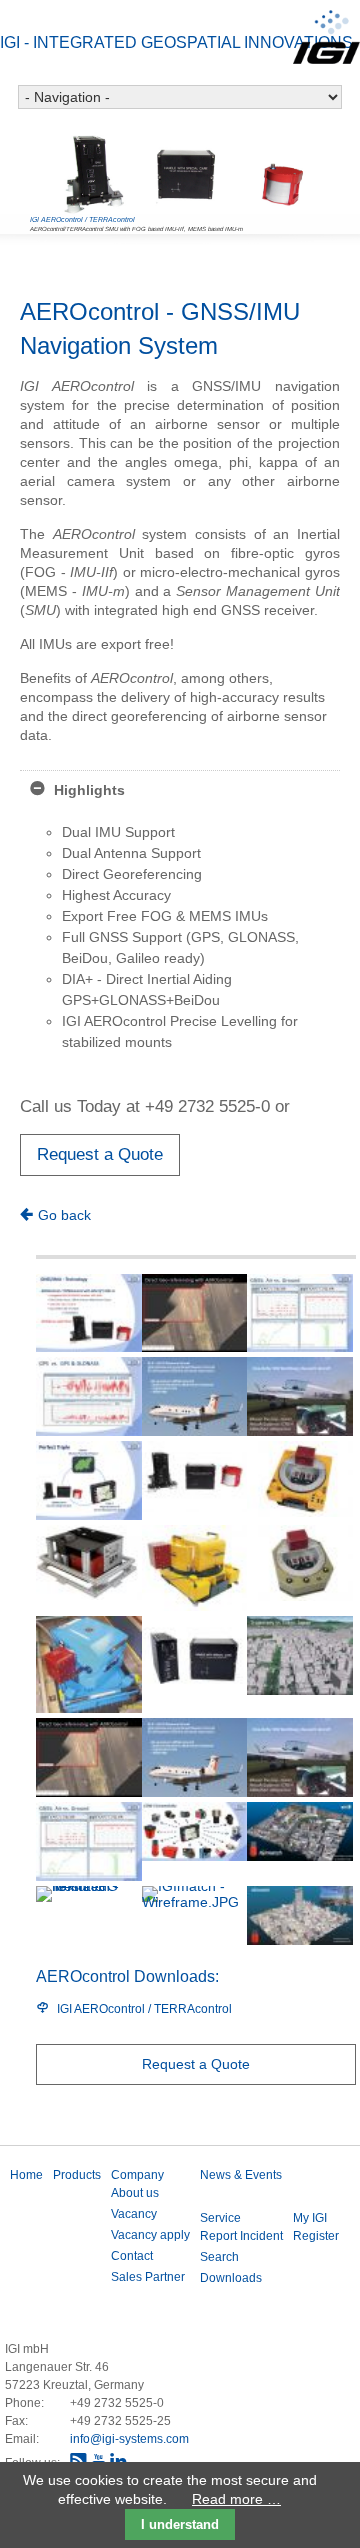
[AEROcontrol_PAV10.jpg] (300, 1563)
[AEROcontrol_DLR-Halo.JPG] (195, 1396)
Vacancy (134, 2214)
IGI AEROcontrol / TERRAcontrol (144, 2009)
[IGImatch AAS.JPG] (300, 1915)
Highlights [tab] (87, 790)
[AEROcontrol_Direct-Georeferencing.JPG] (195, 1313)
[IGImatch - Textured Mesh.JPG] (89, 1915)
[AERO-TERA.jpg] (195, 1476)
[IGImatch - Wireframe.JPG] (195, 1915)
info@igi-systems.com (129, 2439)
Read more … (236, 2499)
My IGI (310, 2218)
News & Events (241, 2175)
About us (135, 2193)
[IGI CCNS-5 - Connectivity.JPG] (195, 1831)
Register (316, 2236)
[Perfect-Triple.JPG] (89, 1480)
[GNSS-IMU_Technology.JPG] (89, 1313)
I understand (180, 2524)
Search (219, 2257)
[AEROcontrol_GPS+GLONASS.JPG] (89, 1396)
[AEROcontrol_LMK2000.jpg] (195, 1568)
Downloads (231, 2278)
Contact (132, 2256)
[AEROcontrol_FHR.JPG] (300, 1396)
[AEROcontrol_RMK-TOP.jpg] (89, 1664)
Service (220, 2218)
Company (137, 2175)
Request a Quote (100, 1154)
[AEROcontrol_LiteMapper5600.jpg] (89, 1562)
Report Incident (241, 2236)
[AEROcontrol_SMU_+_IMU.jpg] (195, 1655)
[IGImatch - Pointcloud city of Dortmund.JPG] (300, 1831)
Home (26, 2175)
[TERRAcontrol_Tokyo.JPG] (300, 1655)
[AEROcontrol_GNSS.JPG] (300, 1313)
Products (77, 2175)
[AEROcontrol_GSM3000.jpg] (300, 1479)
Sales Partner (148, 2277)
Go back (64, 1215)
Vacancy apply (150, 2235)
